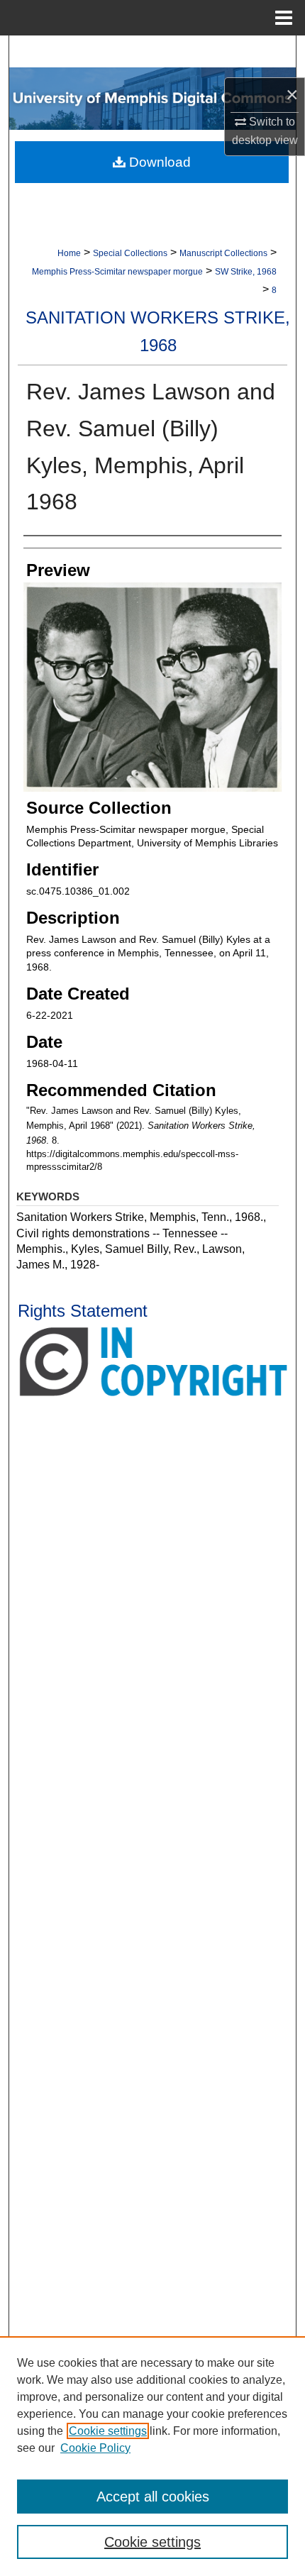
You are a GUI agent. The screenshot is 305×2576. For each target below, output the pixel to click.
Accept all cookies (153, 2497)
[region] (152, 2456)
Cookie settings (108, 2431)
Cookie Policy (95, 2448)
